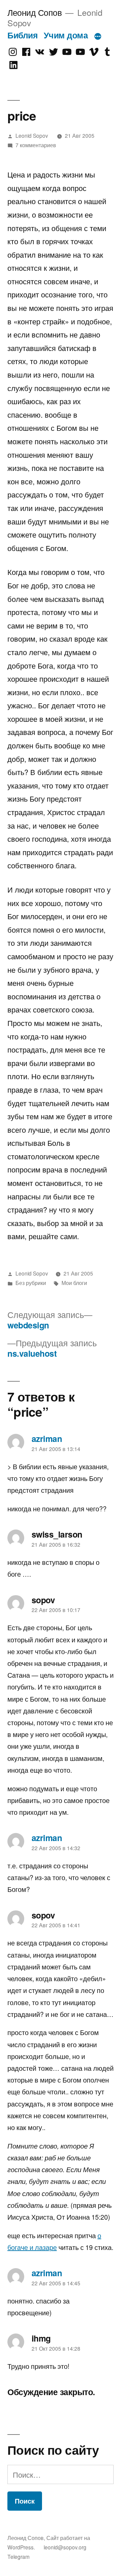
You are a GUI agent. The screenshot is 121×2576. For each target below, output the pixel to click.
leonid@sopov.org (65, 2547)
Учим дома (66, 35)
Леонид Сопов (34, 12)
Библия (23, 35)
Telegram (18, 2556)
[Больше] (98, 36)
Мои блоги (74, 1283)
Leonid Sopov (32, 135)
